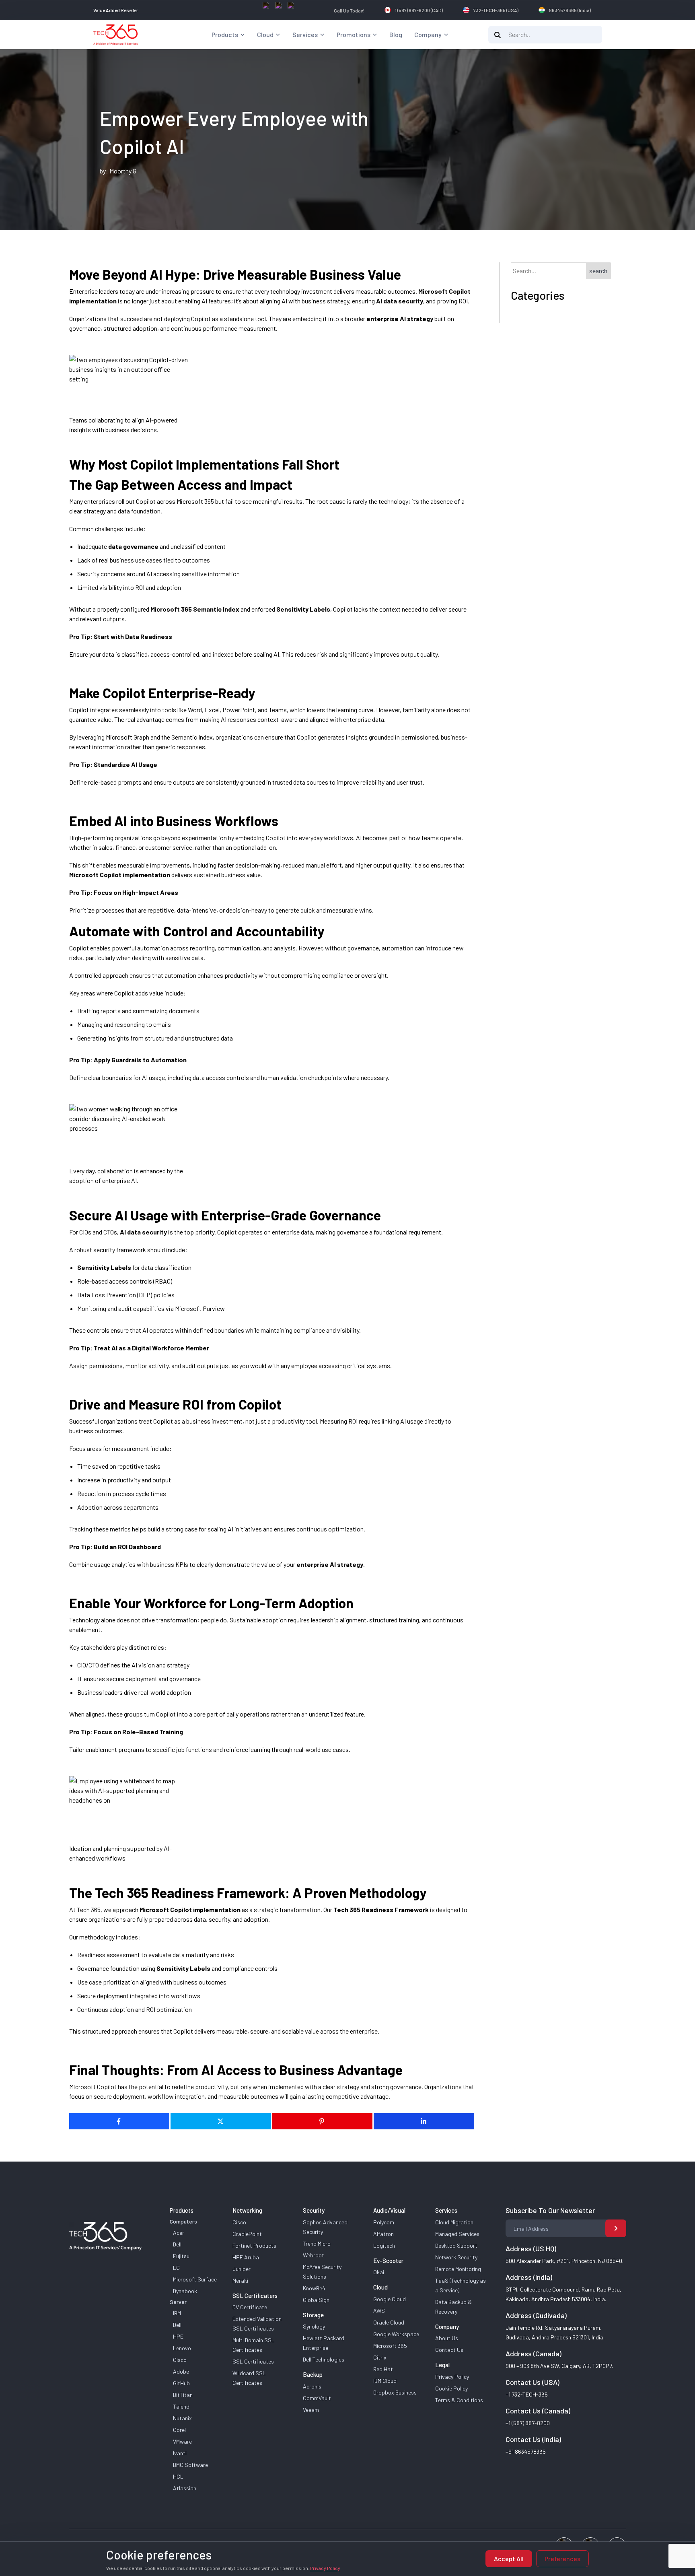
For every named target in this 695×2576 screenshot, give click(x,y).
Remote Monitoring (458, 2269)
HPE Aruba (246, 2257)
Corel (179, 2430)
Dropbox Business (395, 2392)
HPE (178, 2336)
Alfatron (383, 2234)
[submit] (616, 2228)
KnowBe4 (314, 2288)
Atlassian (185, 2488)
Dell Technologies (324, 2359)
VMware (182, 2441)
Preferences (562, 2558)
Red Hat (383, 2369)
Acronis (312, 2386)
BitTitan (183, 2395)
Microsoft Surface (195, 2279)
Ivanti (180, 2453)
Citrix (380, 2357)
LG (176, 2268)
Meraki (240, 2280)
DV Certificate (250, 2307)
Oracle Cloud (389, 2322)
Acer (179, 2233)
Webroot (314, 2255)
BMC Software (190, 2465)
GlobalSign (316, 2300)
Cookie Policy (451, 2388)
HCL (178, 2476)
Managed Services (457, 2234)
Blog (396, 34)
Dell (177, 2244)
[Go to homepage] (116, 35)
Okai (379, 2272)
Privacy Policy (452, 2377)
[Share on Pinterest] (323, 2121)
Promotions (354, 34)
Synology (314, 2326)
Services (305, 34)
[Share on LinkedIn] (424, 2121)
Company (428, 34)
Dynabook (185, 2291)
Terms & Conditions (459, 2400)
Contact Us (449, 2350)
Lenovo (182, 2348)
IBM (177, 2313)
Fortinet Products (254, 2245)
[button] (243, 35)
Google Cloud (390, 2299)
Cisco (180, 2360)
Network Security (456, 2257)
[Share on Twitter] (221, 2121)
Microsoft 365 (390, 2346)
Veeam (311, 2410)
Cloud (265, 34)
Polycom (384, 2222)
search (598, 271)
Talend (181, 2406)
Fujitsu (181, 2256)
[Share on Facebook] (119, 2121)
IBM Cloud (385, 2381)
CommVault (317, 2398)
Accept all (509, 2558)
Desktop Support (456, 2245)
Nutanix (182, 2418)
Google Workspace (396, 2334)
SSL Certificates (253, 2361)
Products (225, 34)
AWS (379, 2311)
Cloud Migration (454, 2222)
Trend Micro (317, 2243)
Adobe (181, 2371)
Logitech (384, 2245)
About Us (447, 2338)
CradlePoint (247, 2234)
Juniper (242, 2269)
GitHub (181, 2383)
